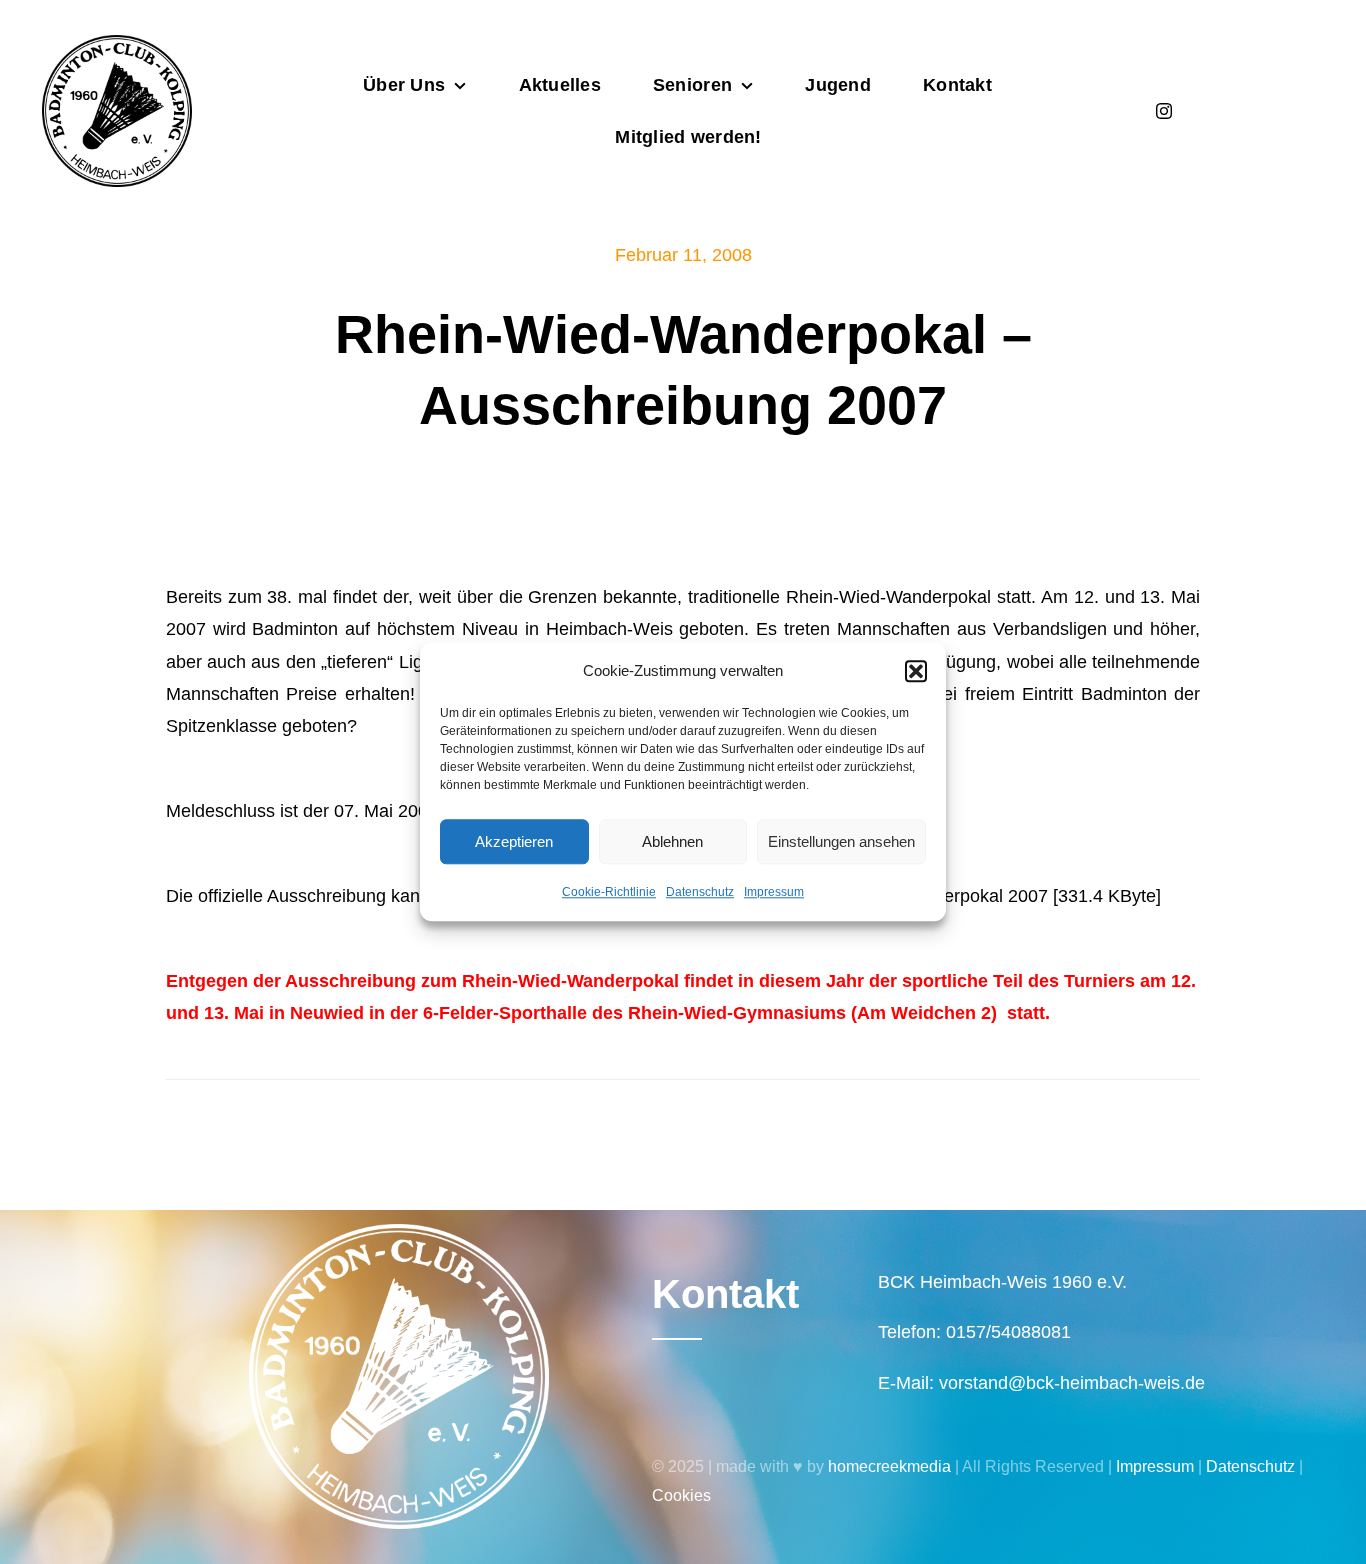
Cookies (681, 1495)
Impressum (774, 892)
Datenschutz (700, 892)
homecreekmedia (889, 1466)
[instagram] (1164, 111)
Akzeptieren (514, 841)
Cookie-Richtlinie (609, 892)
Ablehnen (672, 841)
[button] (916, 671)
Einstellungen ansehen (841, 841)
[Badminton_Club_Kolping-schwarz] (117, 44)
